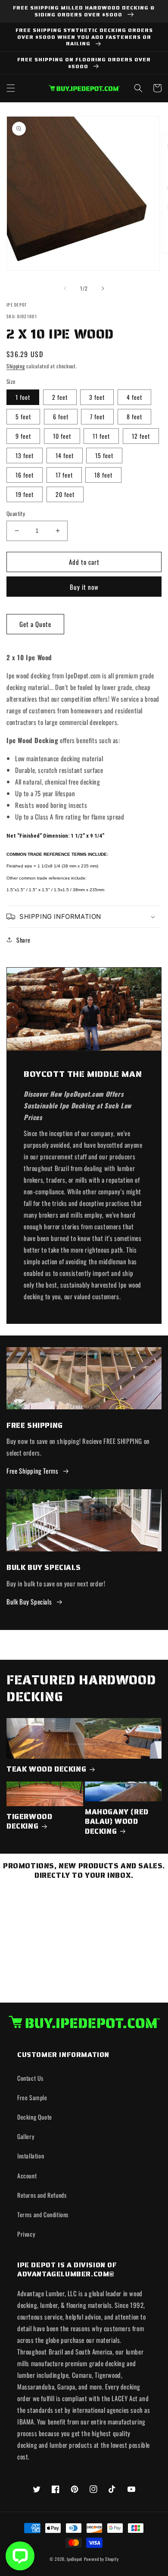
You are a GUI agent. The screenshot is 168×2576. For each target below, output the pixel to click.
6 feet (61, 416)
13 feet (25, 455)
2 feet (60, 397)
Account (27, 2176)
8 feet (134, 416)
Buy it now (84, 587)
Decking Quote (35, 2117)
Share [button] (23, 940)
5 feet (23, 416)
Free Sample (32, 2097)
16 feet (25, 475)
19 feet (25, 494)
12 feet (141, 436)
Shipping (16, 366)
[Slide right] (103, 288)
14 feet (65, 455)
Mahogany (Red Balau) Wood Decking (117, 1821)
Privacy (26, 2234)
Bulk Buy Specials (29, 1601)
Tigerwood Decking (29, 1821)
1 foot (23, 397)
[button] (11, 88)
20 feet (65, 494)
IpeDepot (75, 2559)
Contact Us (30, 2078)
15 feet (104, 455)
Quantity (16, 514)
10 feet (62, 436)
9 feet (23, 436)
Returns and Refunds (42, 2195)
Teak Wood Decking (46, 1769)
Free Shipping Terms (32, 1471)
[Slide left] (65, 288)
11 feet (101, 436)
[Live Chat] (20, 2556)
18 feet (103, 475)
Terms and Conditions (43, 2214)
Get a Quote (35, 624)
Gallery (26, 2136)
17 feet (64, 475)
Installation (31, 2156)
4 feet (134, 397)
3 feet (97, 397)
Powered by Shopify (101, 2559)
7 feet (97, 416)
